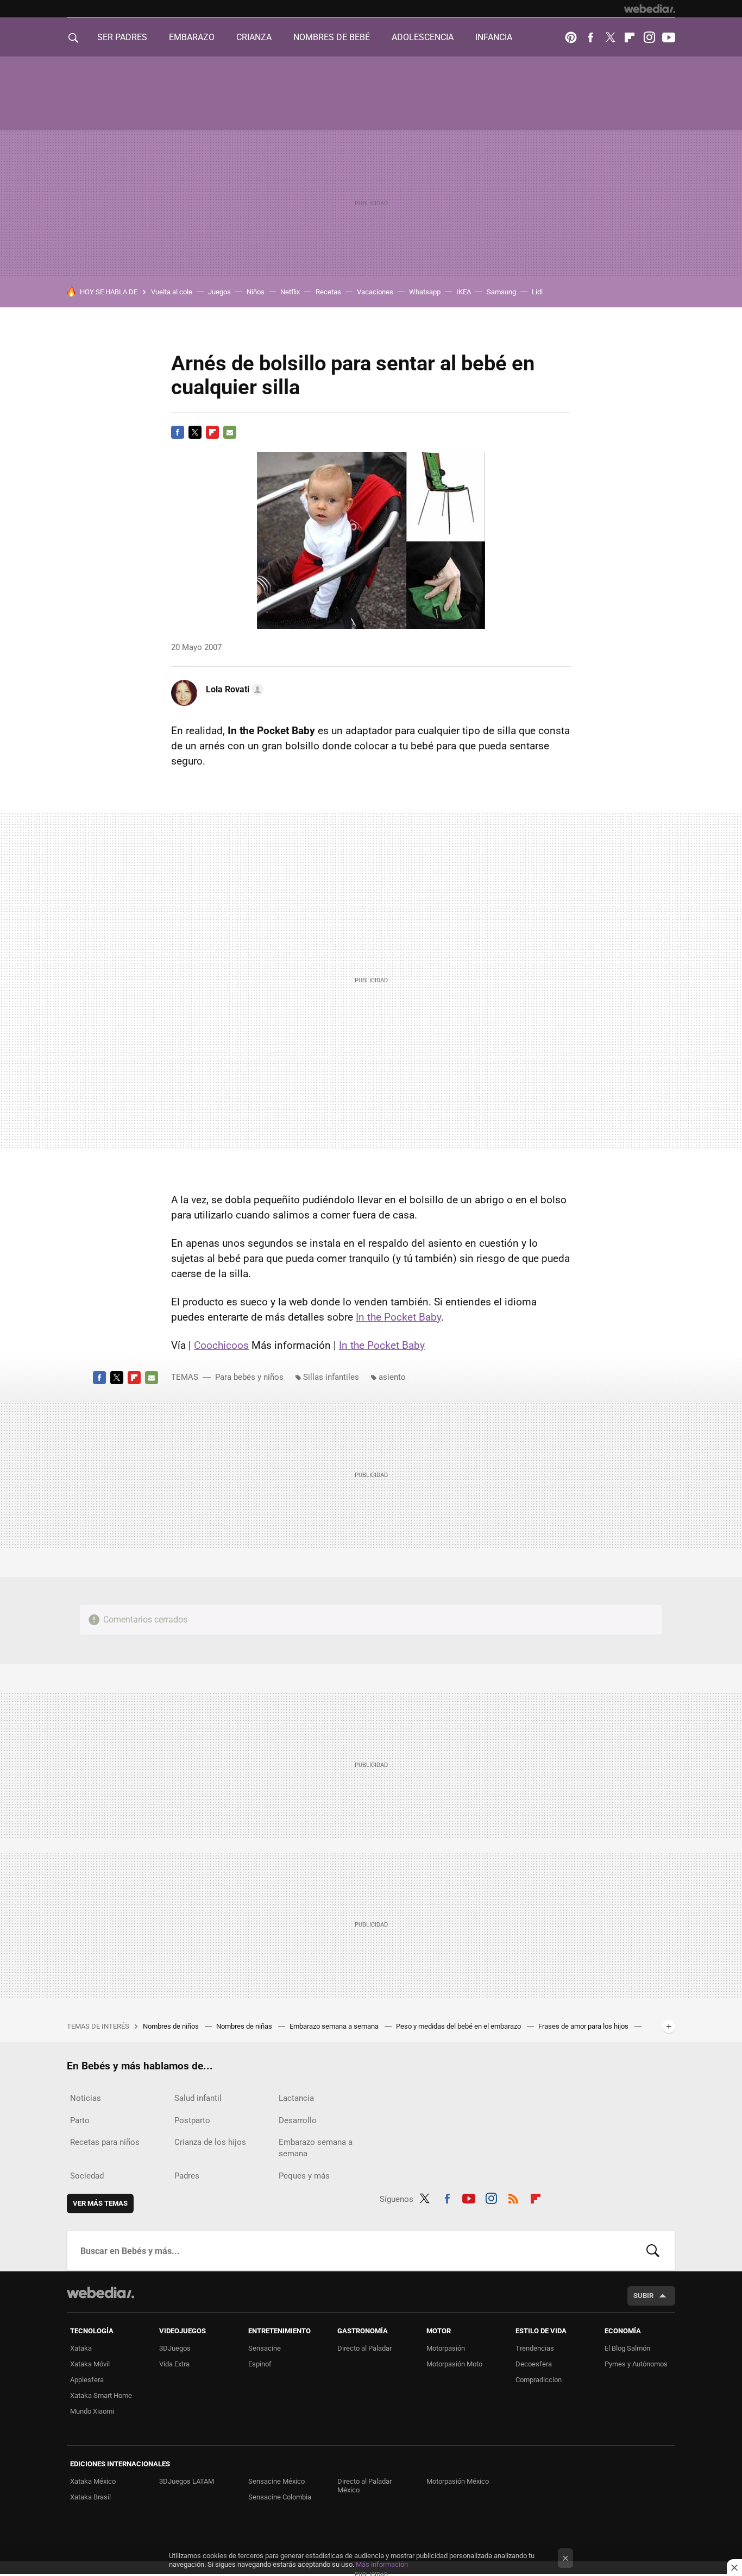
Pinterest (571, 37)
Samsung (501, 292)
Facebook (590, 37)
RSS (513, 2197)
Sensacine (265, 2348)
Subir (643, 2296)
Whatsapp (425, 292)
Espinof (260, 2364)
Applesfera (87, 2380)
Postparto (192, 2120)
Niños (256, 292)
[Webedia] (650, 9)
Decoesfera (534, 2364)
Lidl (537, 292)
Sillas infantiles (331, 1377)
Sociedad (87, 2176)
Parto (80, 2120)
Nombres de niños (172, 2026)
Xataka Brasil (90, 2497)
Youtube (669, 37)
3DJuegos (175, 2348)
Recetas (328, 292)
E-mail (230, 432)
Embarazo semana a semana (335, 2026)
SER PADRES (122, 37)
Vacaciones (375, 292)
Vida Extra (174, 2364)
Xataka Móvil (90, 2364)
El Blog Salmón (627, 2348)
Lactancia (296, 2098)
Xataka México (93, 2481)
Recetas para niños (105, 2142)
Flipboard (630, 37)
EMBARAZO (192, 37)
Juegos (219, 292)
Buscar (653, 2251)
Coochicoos (221, 1345)
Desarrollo (298, 2120)
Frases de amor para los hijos (584, 2026)
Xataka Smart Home (101, 2395)
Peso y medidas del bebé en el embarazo (459, 2026)
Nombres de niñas (245, 2026)
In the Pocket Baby (398, 1317)
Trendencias (535, 2348)
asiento (392, 1377)
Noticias (86, 2098)
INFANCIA (494, 37)
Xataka (81, 2348)
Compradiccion (539, 2380)
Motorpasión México (458, 2481)
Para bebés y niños (249, 1377)
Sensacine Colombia (280, 2497)
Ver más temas (100, 2203)
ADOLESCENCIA (423, 37)
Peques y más (304, 2176)
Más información (382, 2564)
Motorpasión (446, 2348)
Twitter (610, 37)
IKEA (464, 292)
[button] (233, 690)
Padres (187, 2176)
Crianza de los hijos (210, 2142)
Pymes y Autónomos (636, 2364)
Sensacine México (276, 2481)
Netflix (290, 292)
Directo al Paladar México (364, 2486)
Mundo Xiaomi (92, 2411)
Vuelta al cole (172, 292)
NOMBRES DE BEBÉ (332, 37)
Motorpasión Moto (454, 2364)
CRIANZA (254, 37)
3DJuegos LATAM (187, 2481)
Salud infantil (198, 2098)
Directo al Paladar (364, 2348)
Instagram (649, 37)
